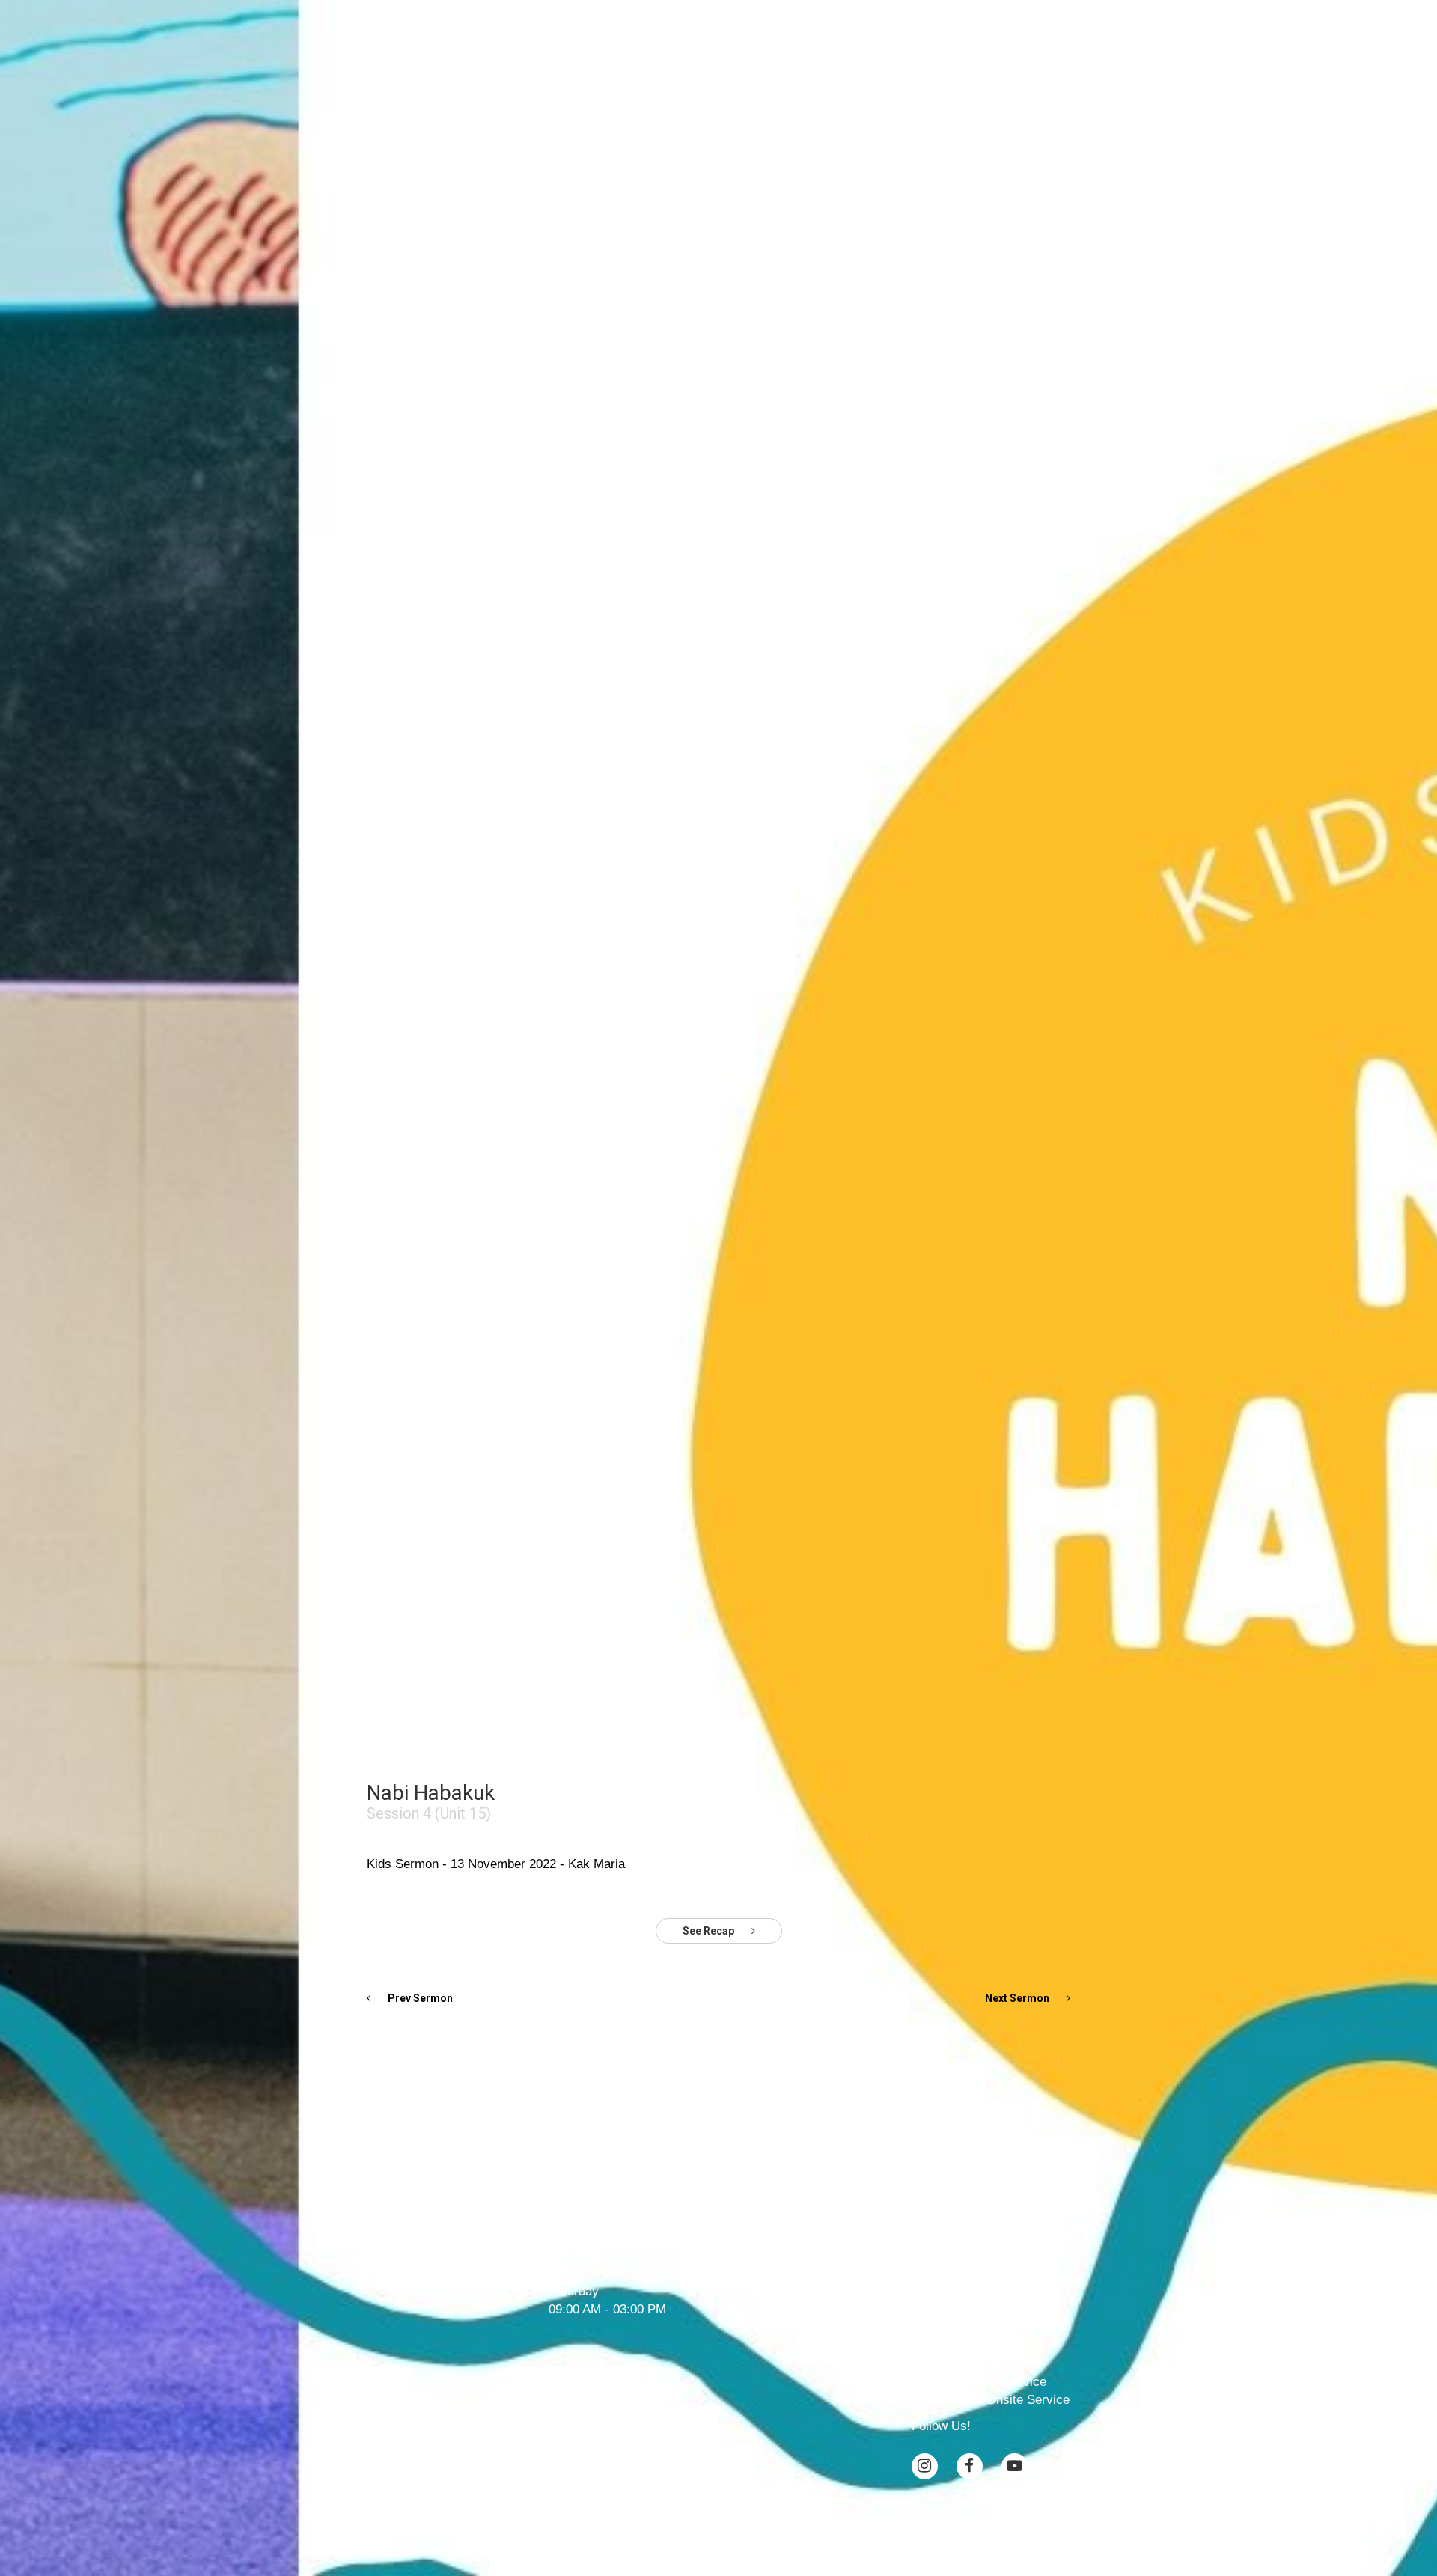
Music (808, 37)
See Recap (710, 1931)
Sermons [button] (739, 37)
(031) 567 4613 (591, 2196)
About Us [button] (555, 37)
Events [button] (865, 37)
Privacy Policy (719, 2522)
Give (1009, 37)
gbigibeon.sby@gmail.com (745, 2177)
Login (1054, 37)
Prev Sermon (419, 1998)
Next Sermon (1018, 1998)
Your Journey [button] (647, 37)
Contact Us (945, 37)
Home (494, 37)
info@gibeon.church (604, 2177)
